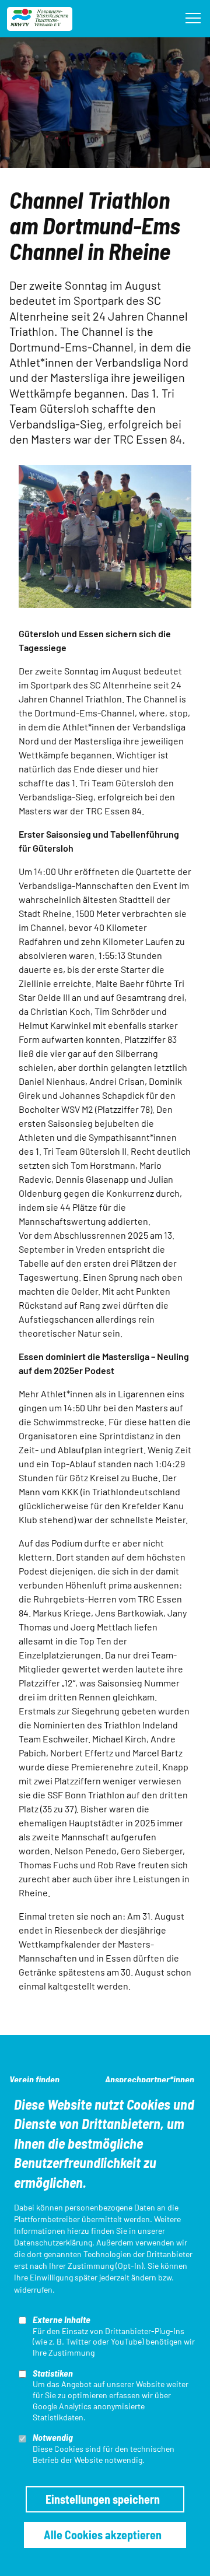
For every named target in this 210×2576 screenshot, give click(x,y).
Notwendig (53, 2437)
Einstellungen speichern (103, 2499)
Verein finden (34, 2079)
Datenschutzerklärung (53, 2242)
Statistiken (53, 2373)
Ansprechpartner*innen (150, 2079)
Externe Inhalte (62, 2319)
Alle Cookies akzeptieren (103, 2535)
